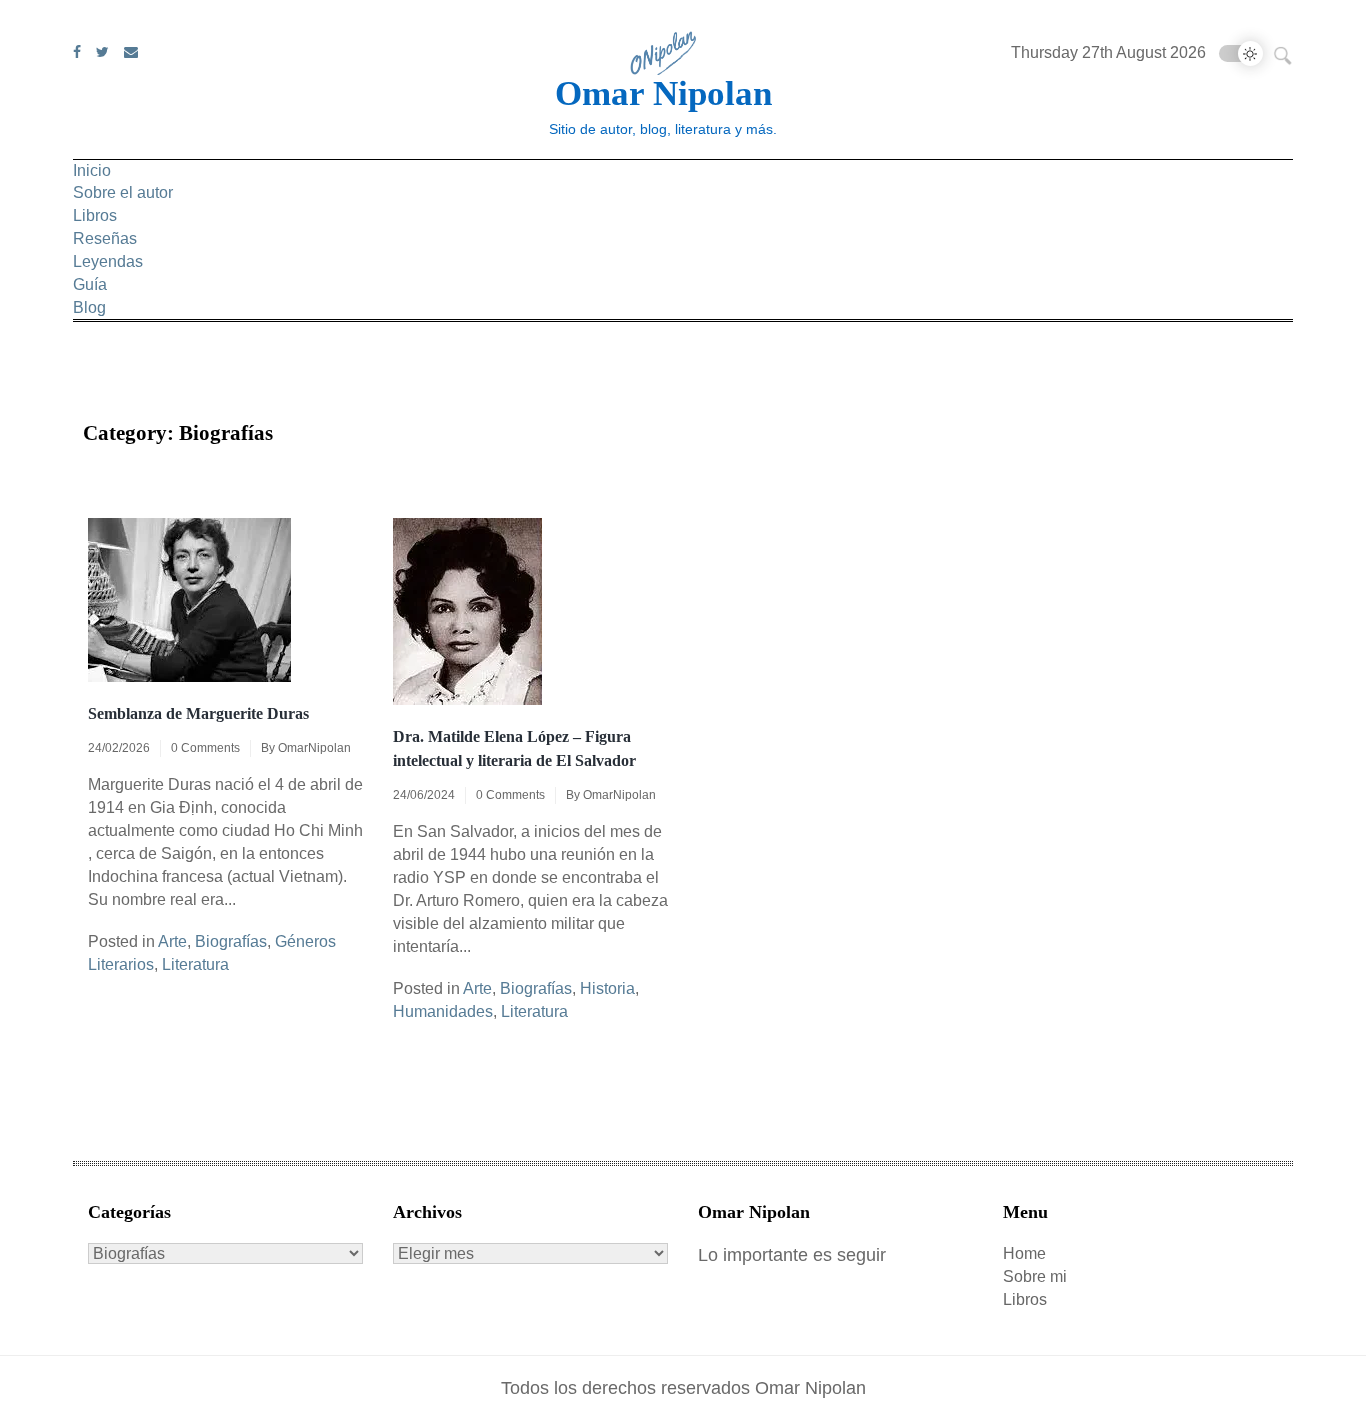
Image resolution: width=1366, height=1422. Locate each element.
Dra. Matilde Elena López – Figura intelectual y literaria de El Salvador (514, 748)
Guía (90, 284)
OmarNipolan (314, 748)
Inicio (92, 170)
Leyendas (108, 261)
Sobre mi (1035, 1276)
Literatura (195, 964)
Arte (172, 941)
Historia (607, 988)
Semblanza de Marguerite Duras (198, 713)
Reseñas (105, 238)
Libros (95, 215)
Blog (89, 307)
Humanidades (443, 1011)
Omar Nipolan (663, 93)
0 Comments (205, 748)
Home (1024, 1253)
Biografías (231, 941)
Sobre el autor (123, 192)
